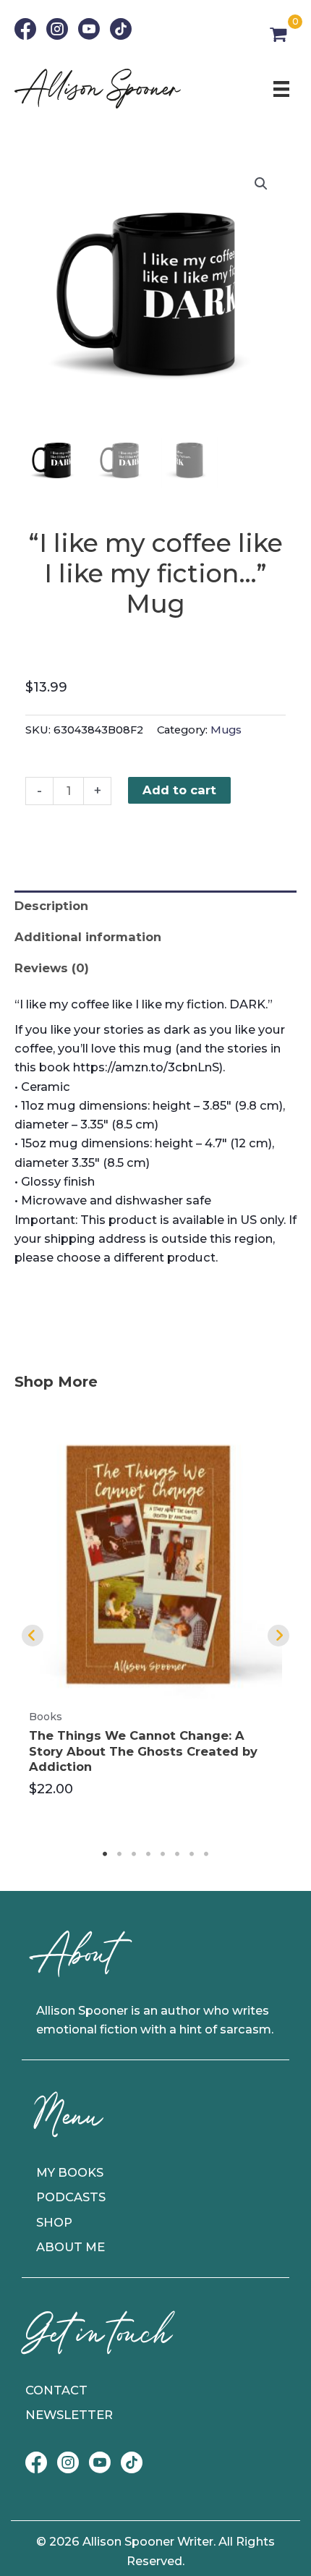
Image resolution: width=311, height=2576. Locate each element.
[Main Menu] (281, 88)
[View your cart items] (278, 35)
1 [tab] (105, 1854)
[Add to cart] (268, 1456)
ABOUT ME (71, 2247)
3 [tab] (134, 1854)
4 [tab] (148, 1854)
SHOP (54, 2222)
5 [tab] (163, 1854)
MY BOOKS (70, 2172)
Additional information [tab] (88, 937)
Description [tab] (51, 906)
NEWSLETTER (69, 2415)
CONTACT (56, 2390)
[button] (261, 184)
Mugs (226, 730)
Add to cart (179, 790)
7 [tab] (192, 1854)
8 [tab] (206, 1854)
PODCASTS (71, 2197)
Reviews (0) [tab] (52, 968)
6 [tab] (177, 1854)
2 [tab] (119, 1854)
